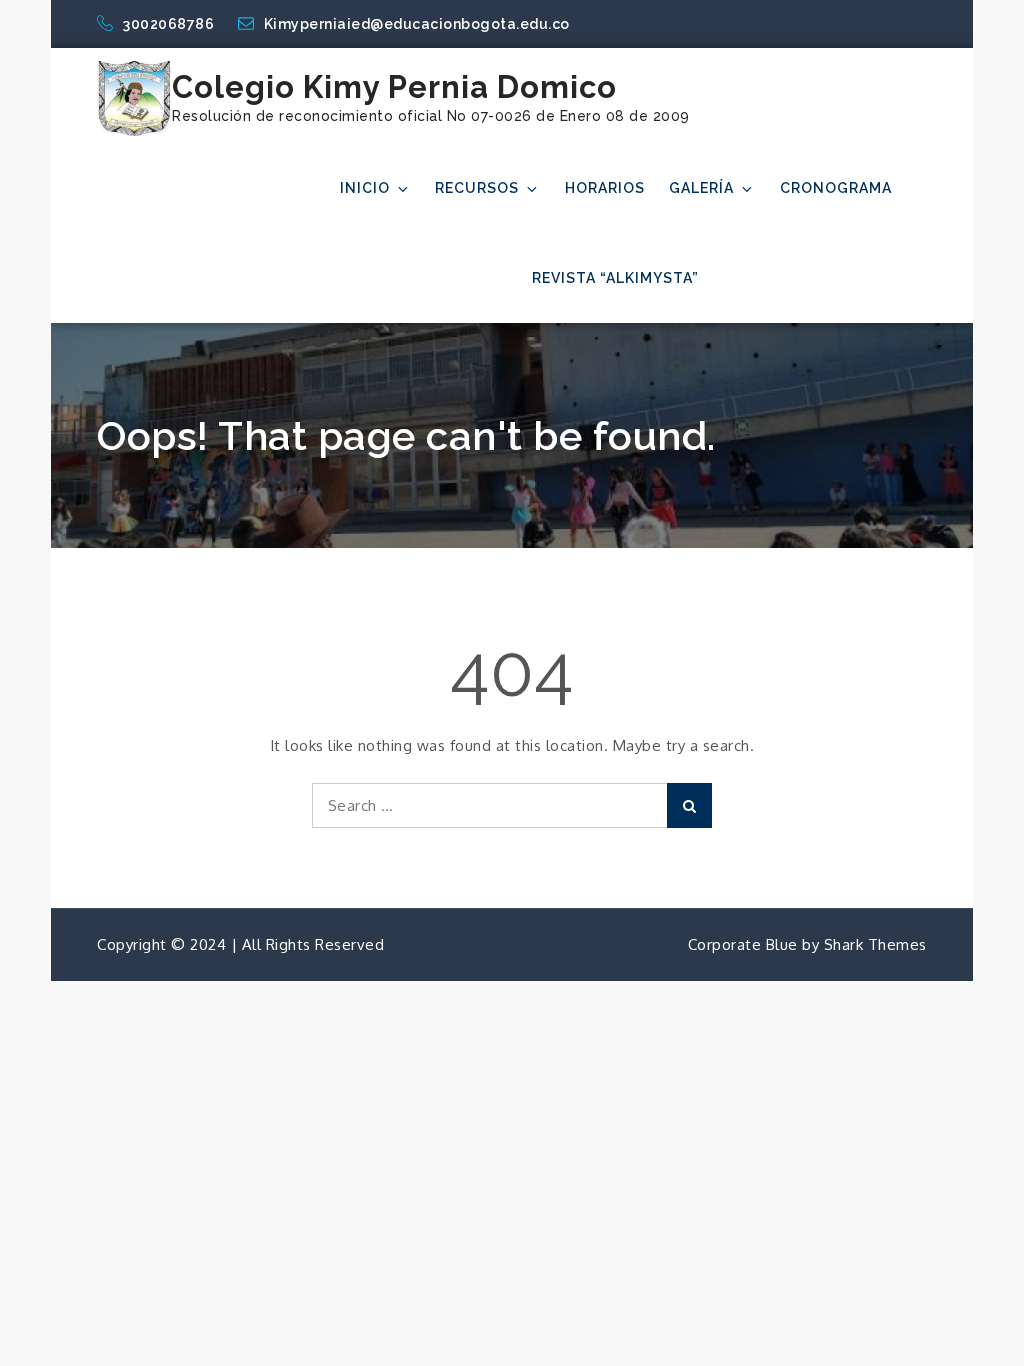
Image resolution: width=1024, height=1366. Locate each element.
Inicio (365, 188)
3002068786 (170, 24)
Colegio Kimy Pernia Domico (394, 87)
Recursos (477, 188)
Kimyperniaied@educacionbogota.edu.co (417, 24)
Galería (701, 188)
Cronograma (836, 188)
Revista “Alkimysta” (615, 278)
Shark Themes (875, 944)
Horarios (605, 188)
